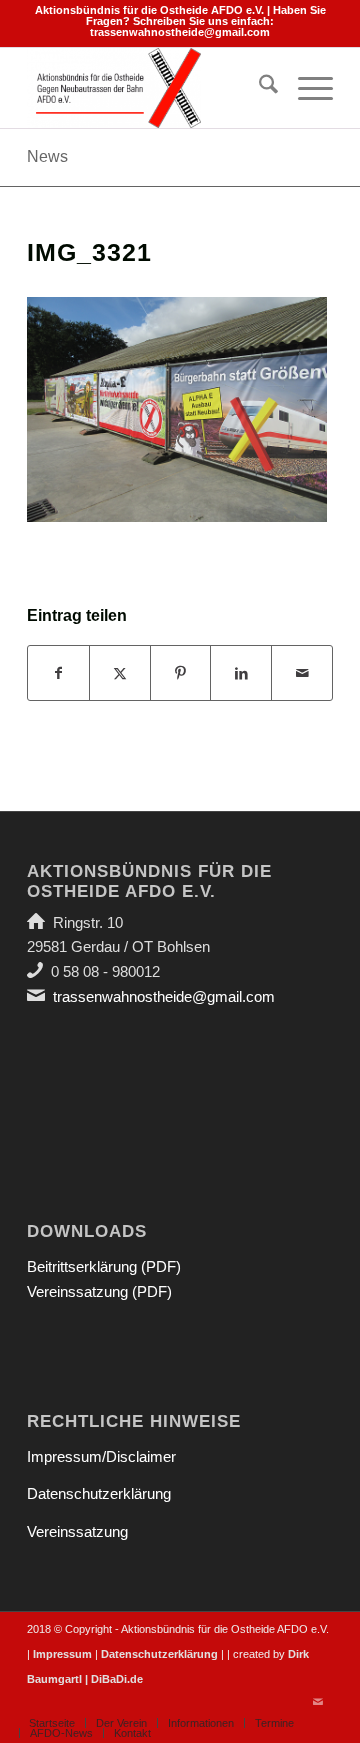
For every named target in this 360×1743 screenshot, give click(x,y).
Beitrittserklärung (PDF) (104, 1266)
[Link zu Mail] (318, 1702)
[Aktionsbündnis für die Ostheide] (149, 88)
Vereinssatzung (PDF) (99, 1291)
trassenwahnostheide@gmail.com (180, 32)
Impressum (62, 1654)
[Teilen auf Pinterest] (181, 673)
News (47, 156)
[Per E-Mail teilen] (302, 673)
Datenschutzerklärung (99, 1493)
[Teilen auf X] (120, 673)
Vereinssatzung (77, 1531)
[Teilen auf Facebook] (58, 673)
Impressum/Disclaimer (101, 1456)
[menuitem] (258, 88)
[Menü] (305, 88)
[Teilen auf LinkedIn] (241, 673)
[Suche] (258, 88)
